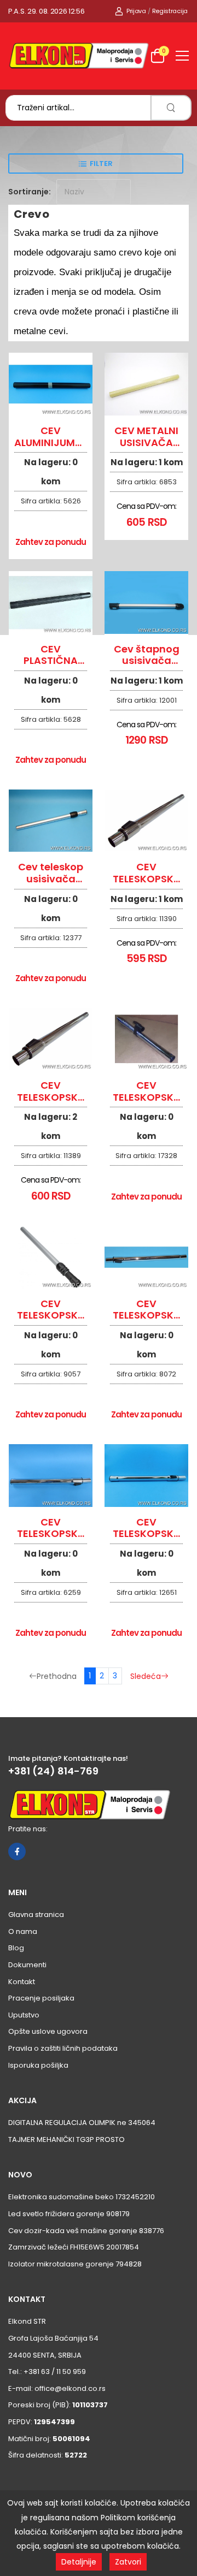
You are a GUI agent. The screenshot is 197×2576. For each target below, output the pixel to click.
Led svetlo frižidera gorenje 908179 (69, 2214)
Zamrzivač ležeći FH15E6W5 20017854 (74, 2247)
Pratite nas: (28, 1829)
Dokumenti (27, 1965)
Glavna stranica (36, 1915)
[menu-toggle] (182, 56)
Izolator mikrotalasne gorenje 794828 (75, 2264)
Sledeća (146, 1676)
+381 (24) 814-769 (53, 1771)
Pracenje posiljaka (41, 1998)
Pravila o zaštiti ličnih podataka (63, 2048)
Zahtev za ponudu (51, 542)
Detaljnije (79, 2562)
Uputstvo (24, 2015)
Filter (101, 164)
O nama (23, 1931)
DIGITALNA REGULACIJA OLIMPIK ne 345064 (82, 2123)
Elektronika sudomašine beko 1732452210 (82, 2197)
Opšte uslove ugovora (48, 2031)
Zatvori (128, 2562)
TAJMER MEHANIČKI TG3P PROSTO (66, 2139)
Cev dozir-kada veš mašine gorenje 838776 (86, 2231)
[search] (171, 108)
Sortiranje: (30, 192)
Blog (16, 1948)
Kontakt (22, 1982)
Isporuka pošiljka (38, 2065)
